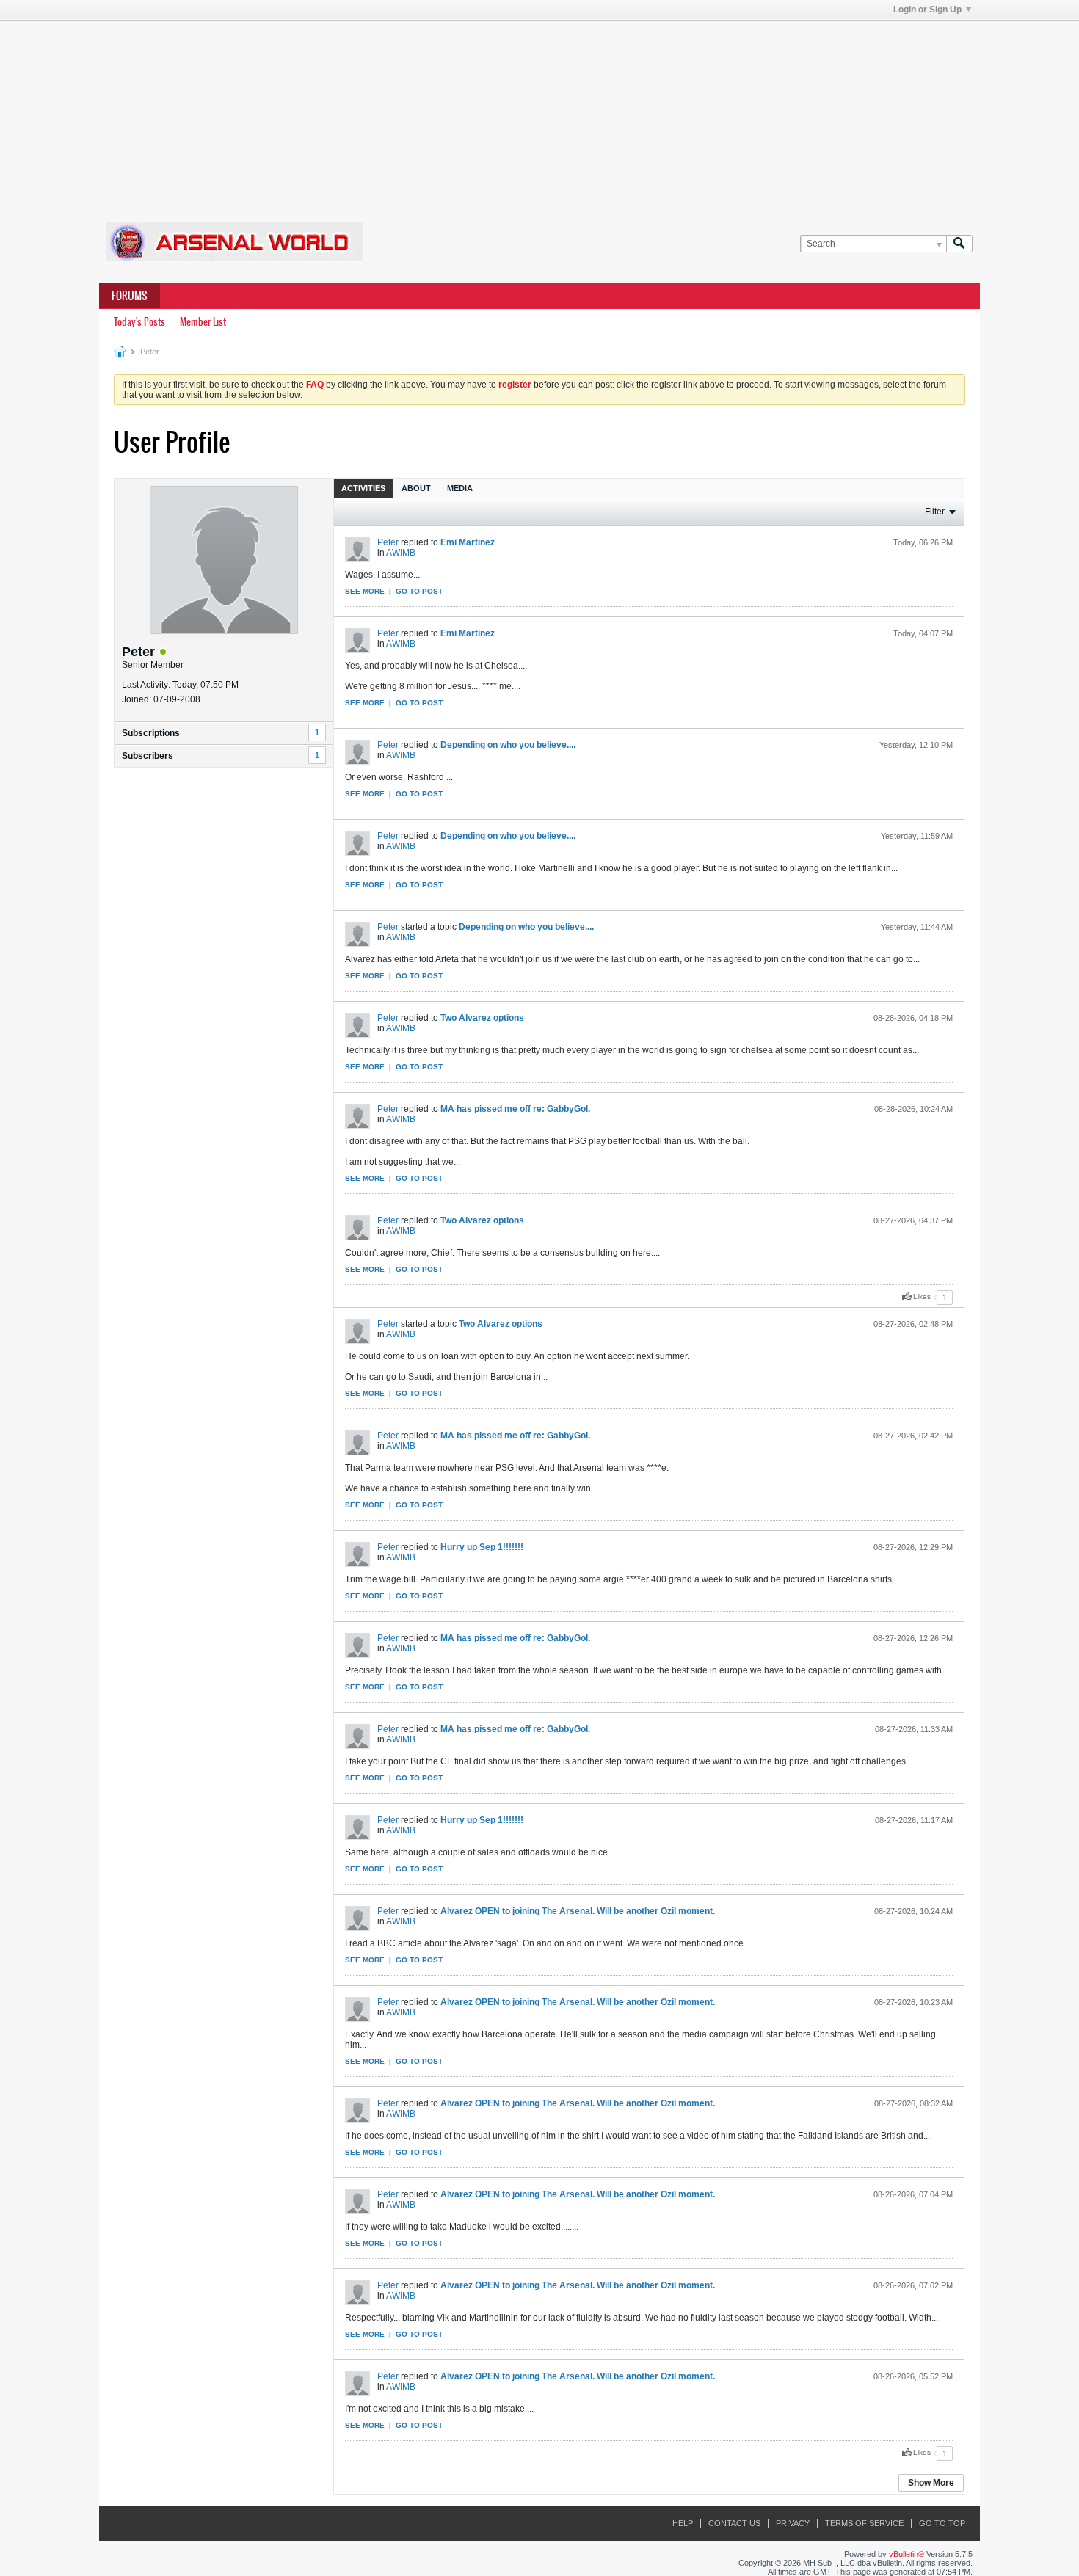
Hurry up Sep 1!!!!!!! (482, 1547)
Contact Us (734, 2523)
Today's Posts (139, 322)
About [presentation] (416, 488)
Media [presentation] (460, 488)
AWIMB (401, 553)
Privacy (793, 2523)
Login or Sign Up (927, 10)
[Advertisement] (539, 112)
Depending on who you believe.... (508, 745)
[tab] (363, 488)
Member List (203, 322)
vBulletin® (907, 2554)
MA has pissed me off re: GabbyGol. (515, 1109)
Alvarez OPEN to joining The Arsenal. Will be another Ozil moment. (578, 1911)
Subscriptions (151, 733)
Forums (130, 296)
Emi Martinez (468, 542)
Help (683, 2523)
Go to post (419, 591)
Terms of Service (864, 2523)
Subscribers (148, 756)
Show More (931, 2483)
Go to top (942, 2523)
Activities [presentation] (363, 488)
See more (365, 591)
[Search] (959, 244)
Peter (388, 542)
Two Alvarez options (482, 1018)
